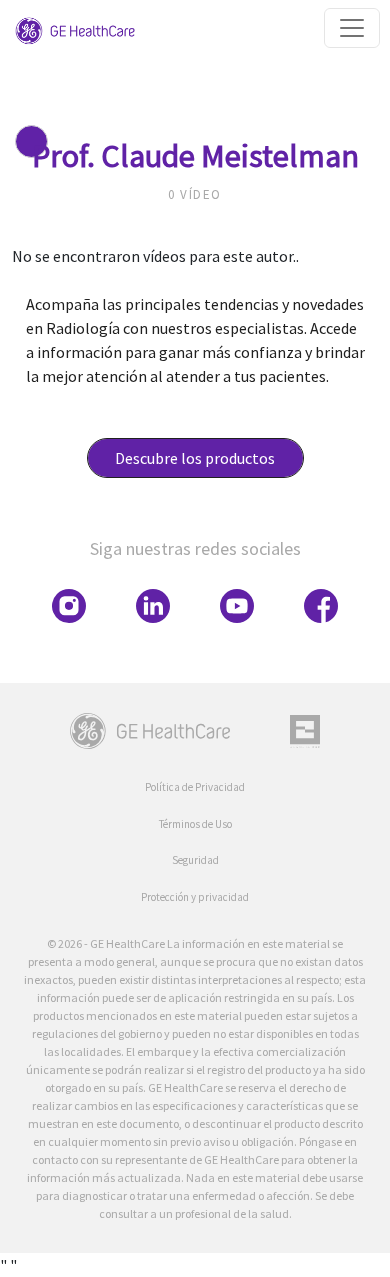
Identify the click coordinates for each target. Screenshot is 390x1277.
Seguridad (195, 860)
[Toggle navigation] (352, 28)
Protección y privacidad (195, 897)
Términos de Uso (195, 824)
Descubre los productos (195, 458)
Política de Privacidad (195, 787)
